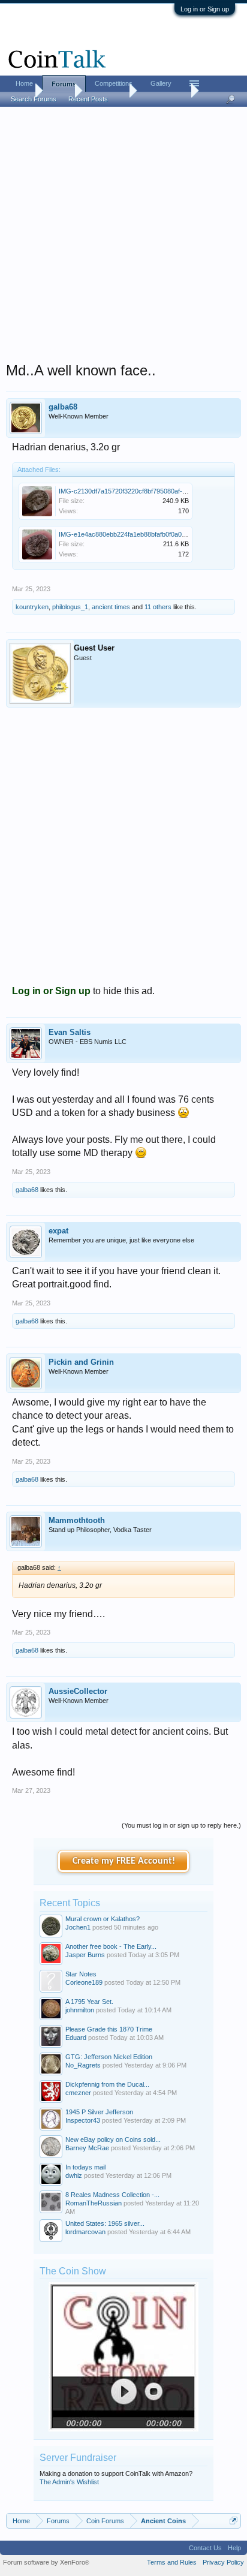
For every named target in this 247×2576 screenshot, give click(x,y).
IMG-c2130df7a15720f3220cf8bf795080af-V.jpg (127, 491)
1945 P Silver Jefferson (99, 2112)
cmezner (78, 2093)
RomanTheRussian (94, 2203)
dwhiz (74, 2175)
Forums (64, 84)
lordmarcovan (85, 2232)
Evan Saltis (70, 1032)
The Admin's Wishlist (69, 2482)
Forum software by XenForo (46, 2562)
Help (234, 2548)
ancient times (111, 607)
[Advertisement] (123, 238)
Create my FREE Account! (124, 1861)
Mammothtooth (77, 1520)
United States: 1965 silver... (105, 2223)
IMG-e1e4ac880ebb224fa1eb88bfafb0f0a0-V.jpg (128, 534)
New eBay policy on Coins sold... (113, 2139)
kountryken (32, 607)
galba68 (63, 407)
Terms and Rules (172, 2562)
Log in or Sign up (205, 9)
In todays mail (85, 2167)
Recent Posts (88, 99)
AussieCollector (78, 1691)
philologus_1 (70, 607)
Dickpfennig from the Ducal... (107, 2084)
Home (24, 83)
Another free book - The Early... (111, 1946)
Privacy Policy (223, 2562)
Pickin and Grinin (81, 1362)
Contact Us (205, 2548)
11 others (158, 607)
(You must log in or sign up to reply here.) (181, 1825)
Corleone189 (84, 1982)
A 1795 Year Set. (89, 2002)
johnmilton (80, 2010)
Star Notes (81, 1974)
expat (58, 1231)
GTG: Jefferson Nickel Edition (109, 2057)
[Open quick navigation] (234, 2521)
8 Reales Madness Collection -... (112, 2195)
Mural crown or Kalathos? (103, 1919)
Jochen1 (78, 1927)
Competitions (114, 83)
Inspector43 (83, 2120)
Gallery (161, 83)
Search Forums (34, 99)
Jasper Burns (85, 1955)
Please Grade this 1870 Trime (109, 2029)
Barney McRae (87, 2148)
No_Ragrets (83, 2065)
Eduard (76, 2038)
